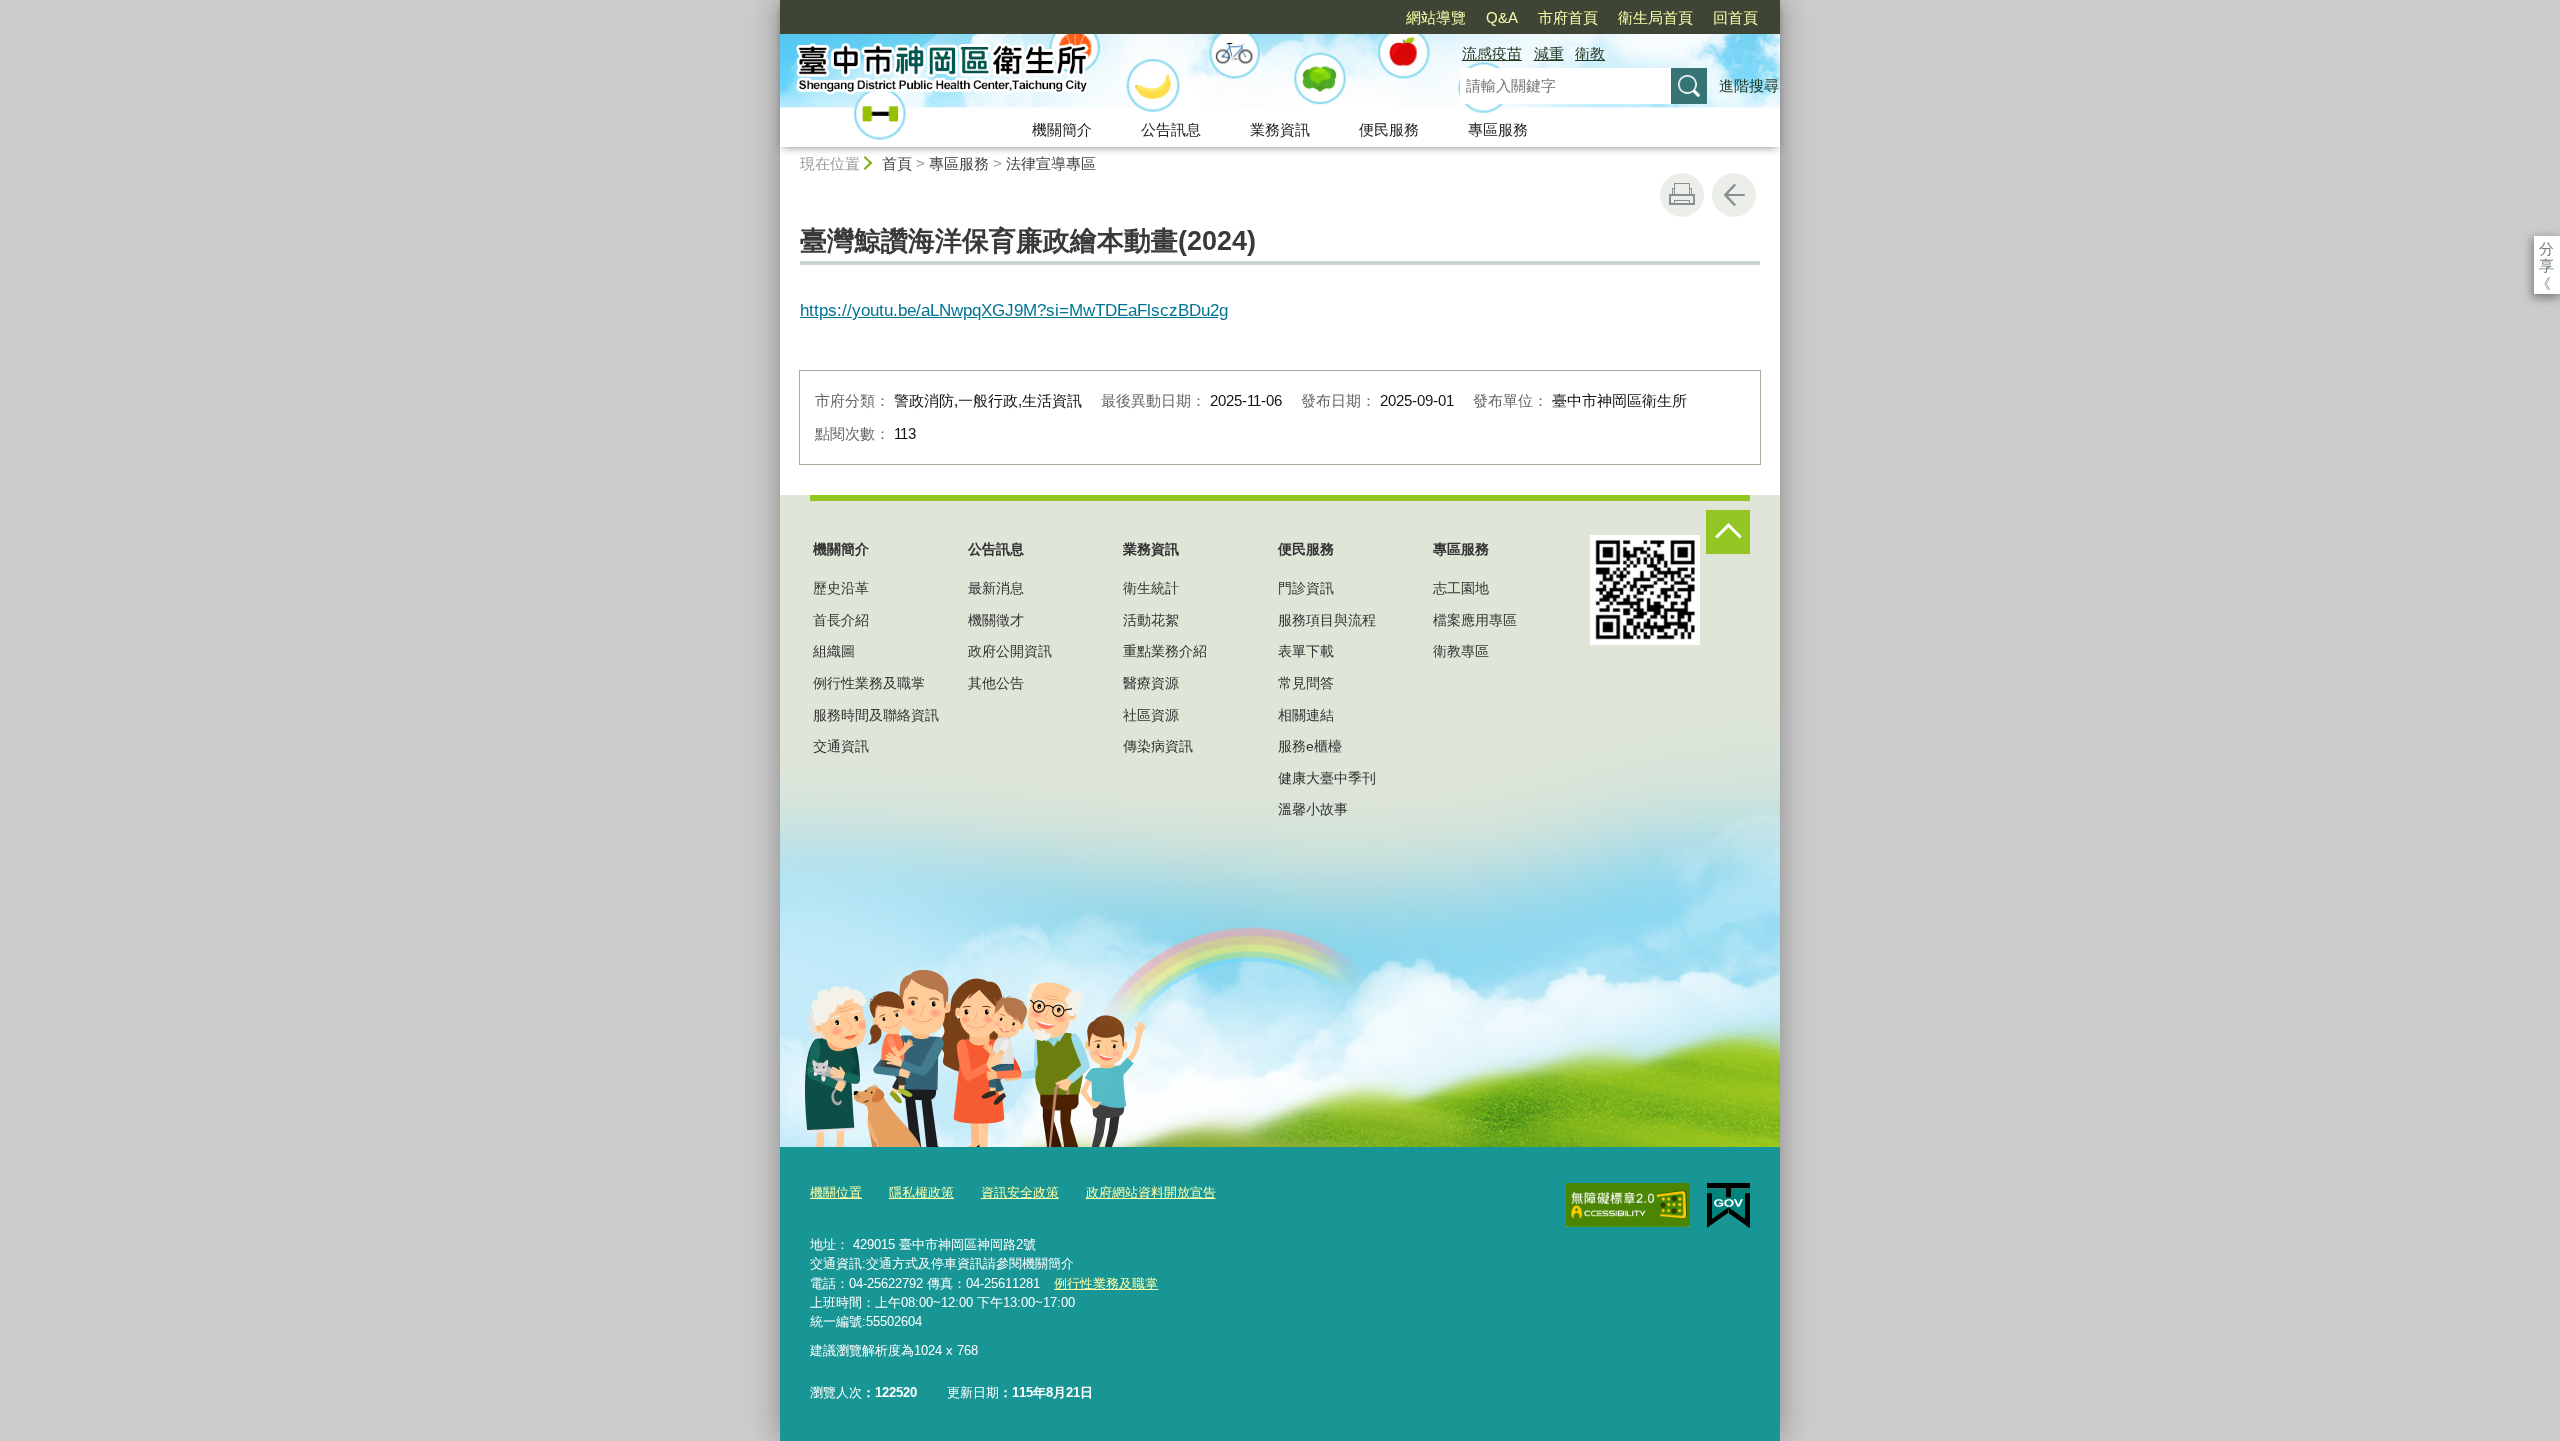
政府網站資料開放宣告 (1151, 1192)
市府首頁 (1568, 17)
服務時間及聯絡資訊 (876, 715)
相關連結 (1306, 715)
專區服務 (1498, 129)
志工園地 (1461, 588)
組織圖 (834, 651)
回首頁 (1735, 17)
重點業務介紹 (1165, 651)
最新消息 (996, 588)
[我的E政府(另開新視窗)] (1728, 1206)
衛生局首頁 (1655, 17)
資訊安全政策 (1020, 1192)
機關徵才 (996, 620)
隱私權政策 (921, 1192)
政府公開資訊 (1010, 651)
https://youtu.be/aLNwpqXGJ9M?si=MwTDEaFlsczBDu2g (1014, 310)
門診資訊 (1306, 588)
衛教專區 (1461, 651)
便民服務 (1389, 129)
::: (771, 8)
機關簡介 (1062, 129)
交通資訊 (841, 746)
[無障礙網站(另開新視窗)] (1628, 1205)
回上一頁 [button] (1734, 195)
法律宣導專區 (1051, 163)
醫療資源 (1151, 683)
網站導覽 (1436, 17)
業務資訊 (1280, 129)
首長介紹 (841, 620)
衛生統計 (1151, 588)
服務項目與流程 (1327, 620)
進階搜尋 (1749, 85)
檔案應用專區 (1475, 620)
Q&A (1502, 17)
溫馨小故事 (1313, 809)
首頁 (897, 163)
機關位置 (836, 1192)
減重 (1549, 53)
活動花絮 (1151, 620)
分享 (2546, 248)
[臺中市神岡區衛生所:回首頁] (1096, 73)
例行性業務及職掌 (869, 683)
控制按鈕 (1728, 532)
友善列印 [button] (1682, 195)
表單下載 (1306, 651)
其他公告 (996, 683)
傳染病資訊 (1158, 746)
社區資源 (1151, 715)
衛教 (1590, 53)
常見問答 (1306, 683)
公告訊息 (1171, 129)
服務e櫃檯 (1310, 746)
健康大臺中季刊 (1327, 778)
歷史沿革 (841, 588)
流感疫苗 (1492, 53)
